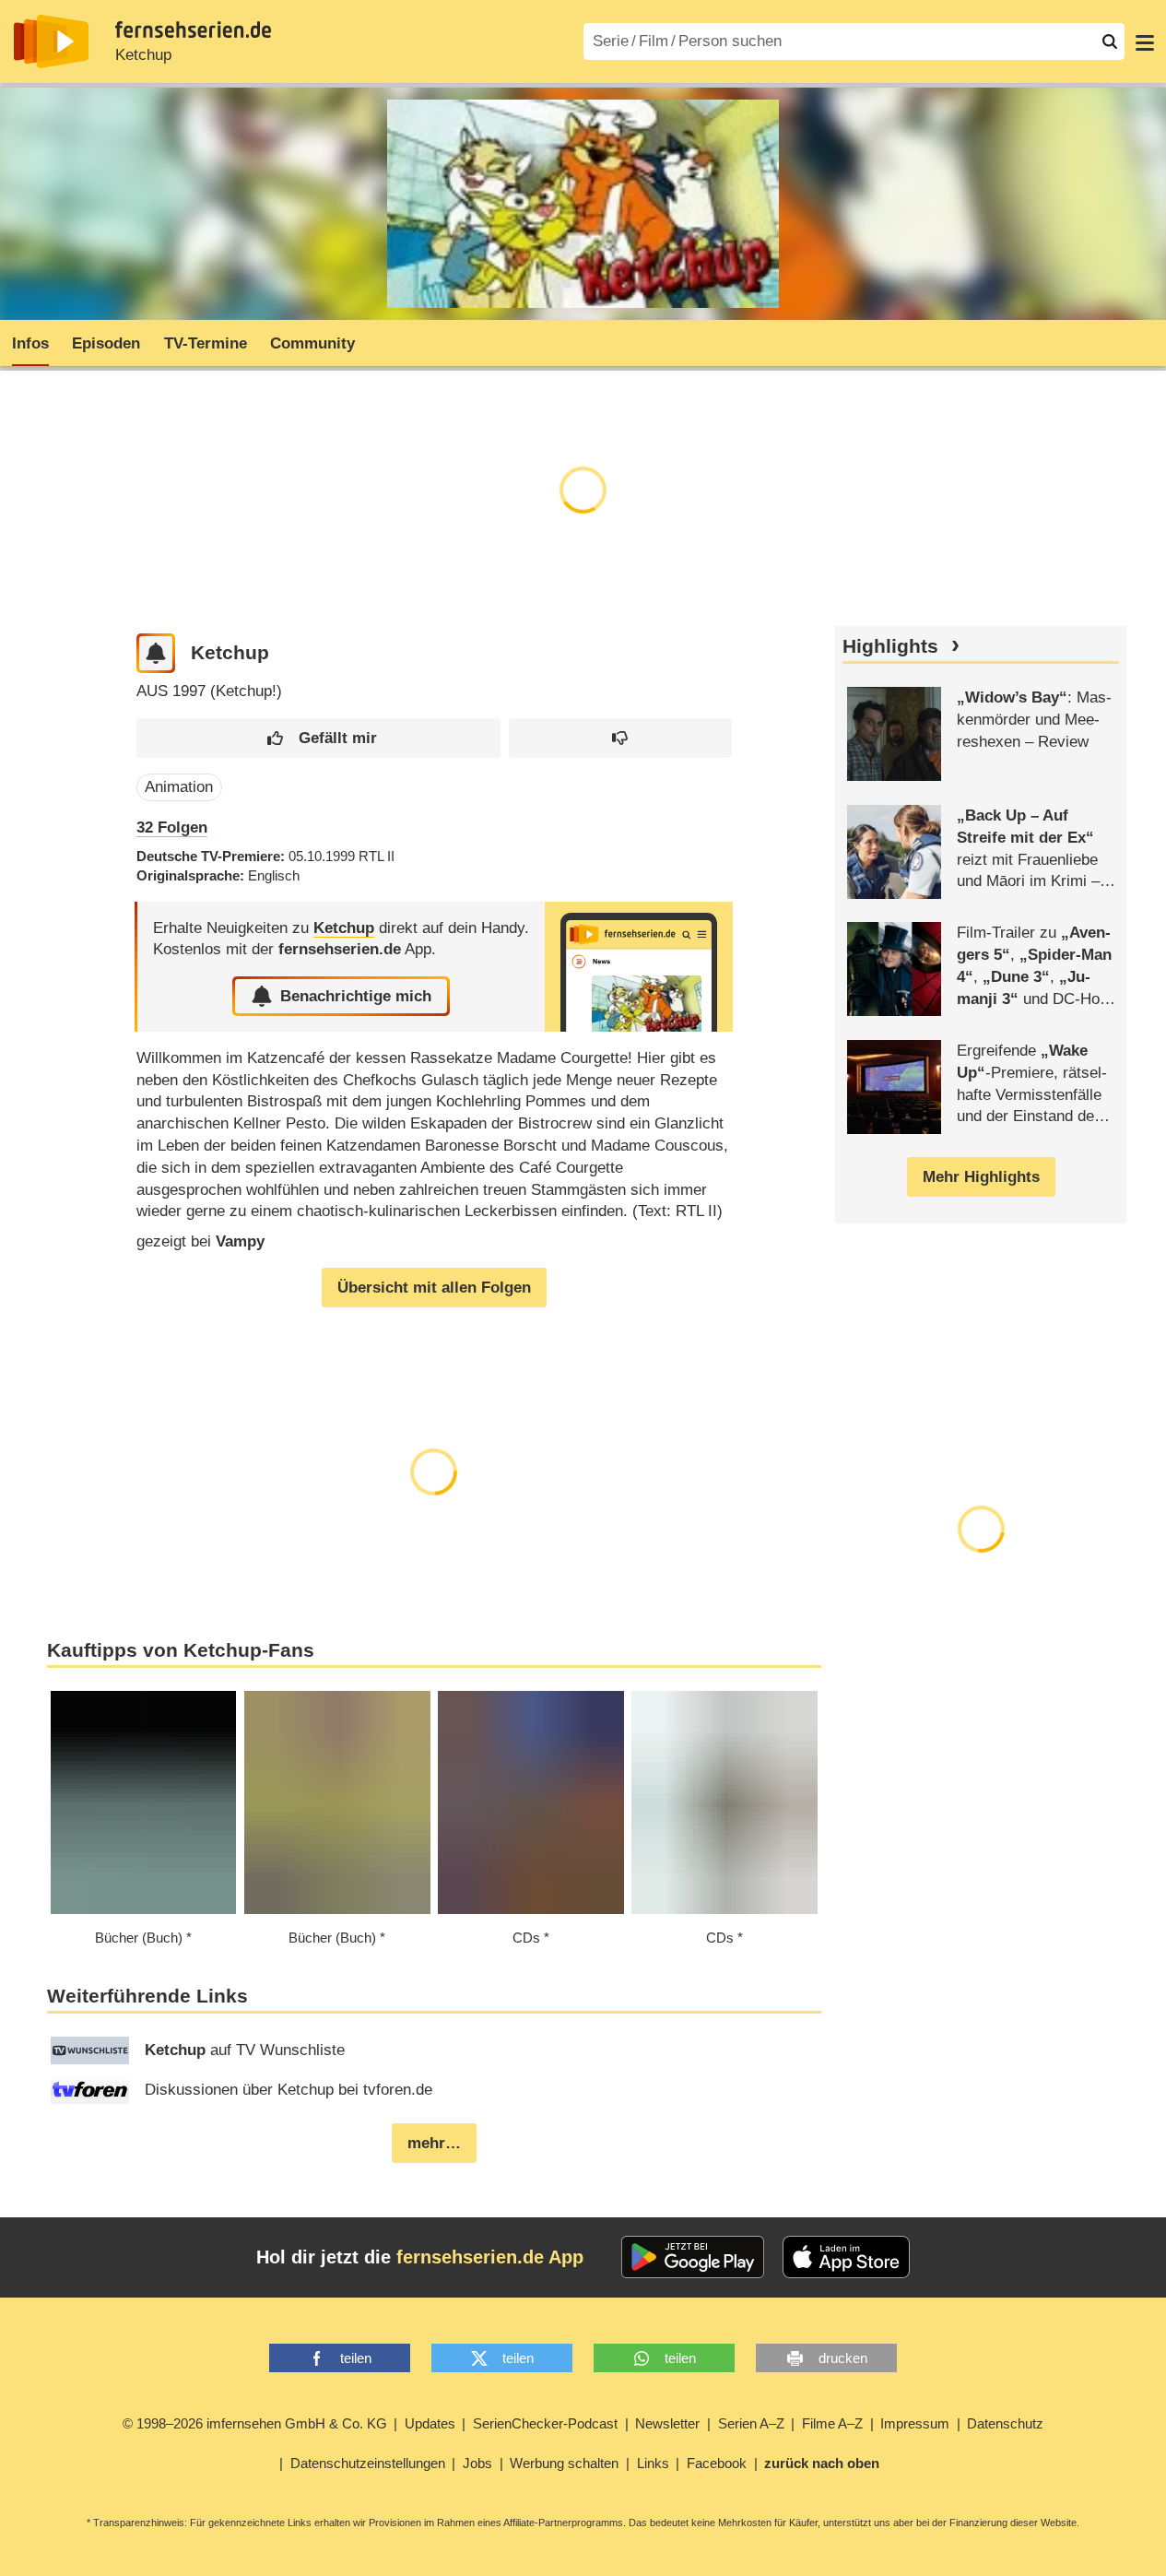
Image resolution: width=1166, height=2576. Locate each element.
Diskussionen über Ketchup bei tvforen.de (289, 2090)
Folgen (172, 827)
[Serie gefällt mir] (318, 738)
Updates (430, 2423)
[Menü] (1145, 41)
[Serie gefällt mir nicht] (620, 738)
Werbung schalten (564, 2463)
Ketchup (143, 55)
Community (312, 343)
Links (653, 2463)
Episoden (106, 343)
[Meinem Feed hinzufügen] (156, 653)
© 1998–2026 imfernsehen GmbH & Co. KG (255, 2423)
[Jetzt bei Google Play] (693, 2257)
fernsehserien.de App (490, 2257)
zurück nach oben (822, 2463)
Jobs (477, 2463)
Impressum (915, 2423)
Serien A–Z (751, 2423)
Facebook (717, 2463)
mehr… (434, 2143)
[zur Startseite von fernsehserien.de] (51, 41)
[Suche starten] (1110, 41)
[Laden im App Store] (846, 2257)
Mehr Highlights (981, 1177)
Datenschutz (1005, 2423)
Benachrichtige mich (356, 996)
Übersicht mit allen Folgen (434, 1288)
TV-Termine (206, 343)
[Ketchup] (639, 967)
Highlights (890, 646)
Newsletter (667, 2423)
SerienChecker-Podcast (545, 2423)
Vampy (240, 1241)
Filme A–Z (832, 2423)
